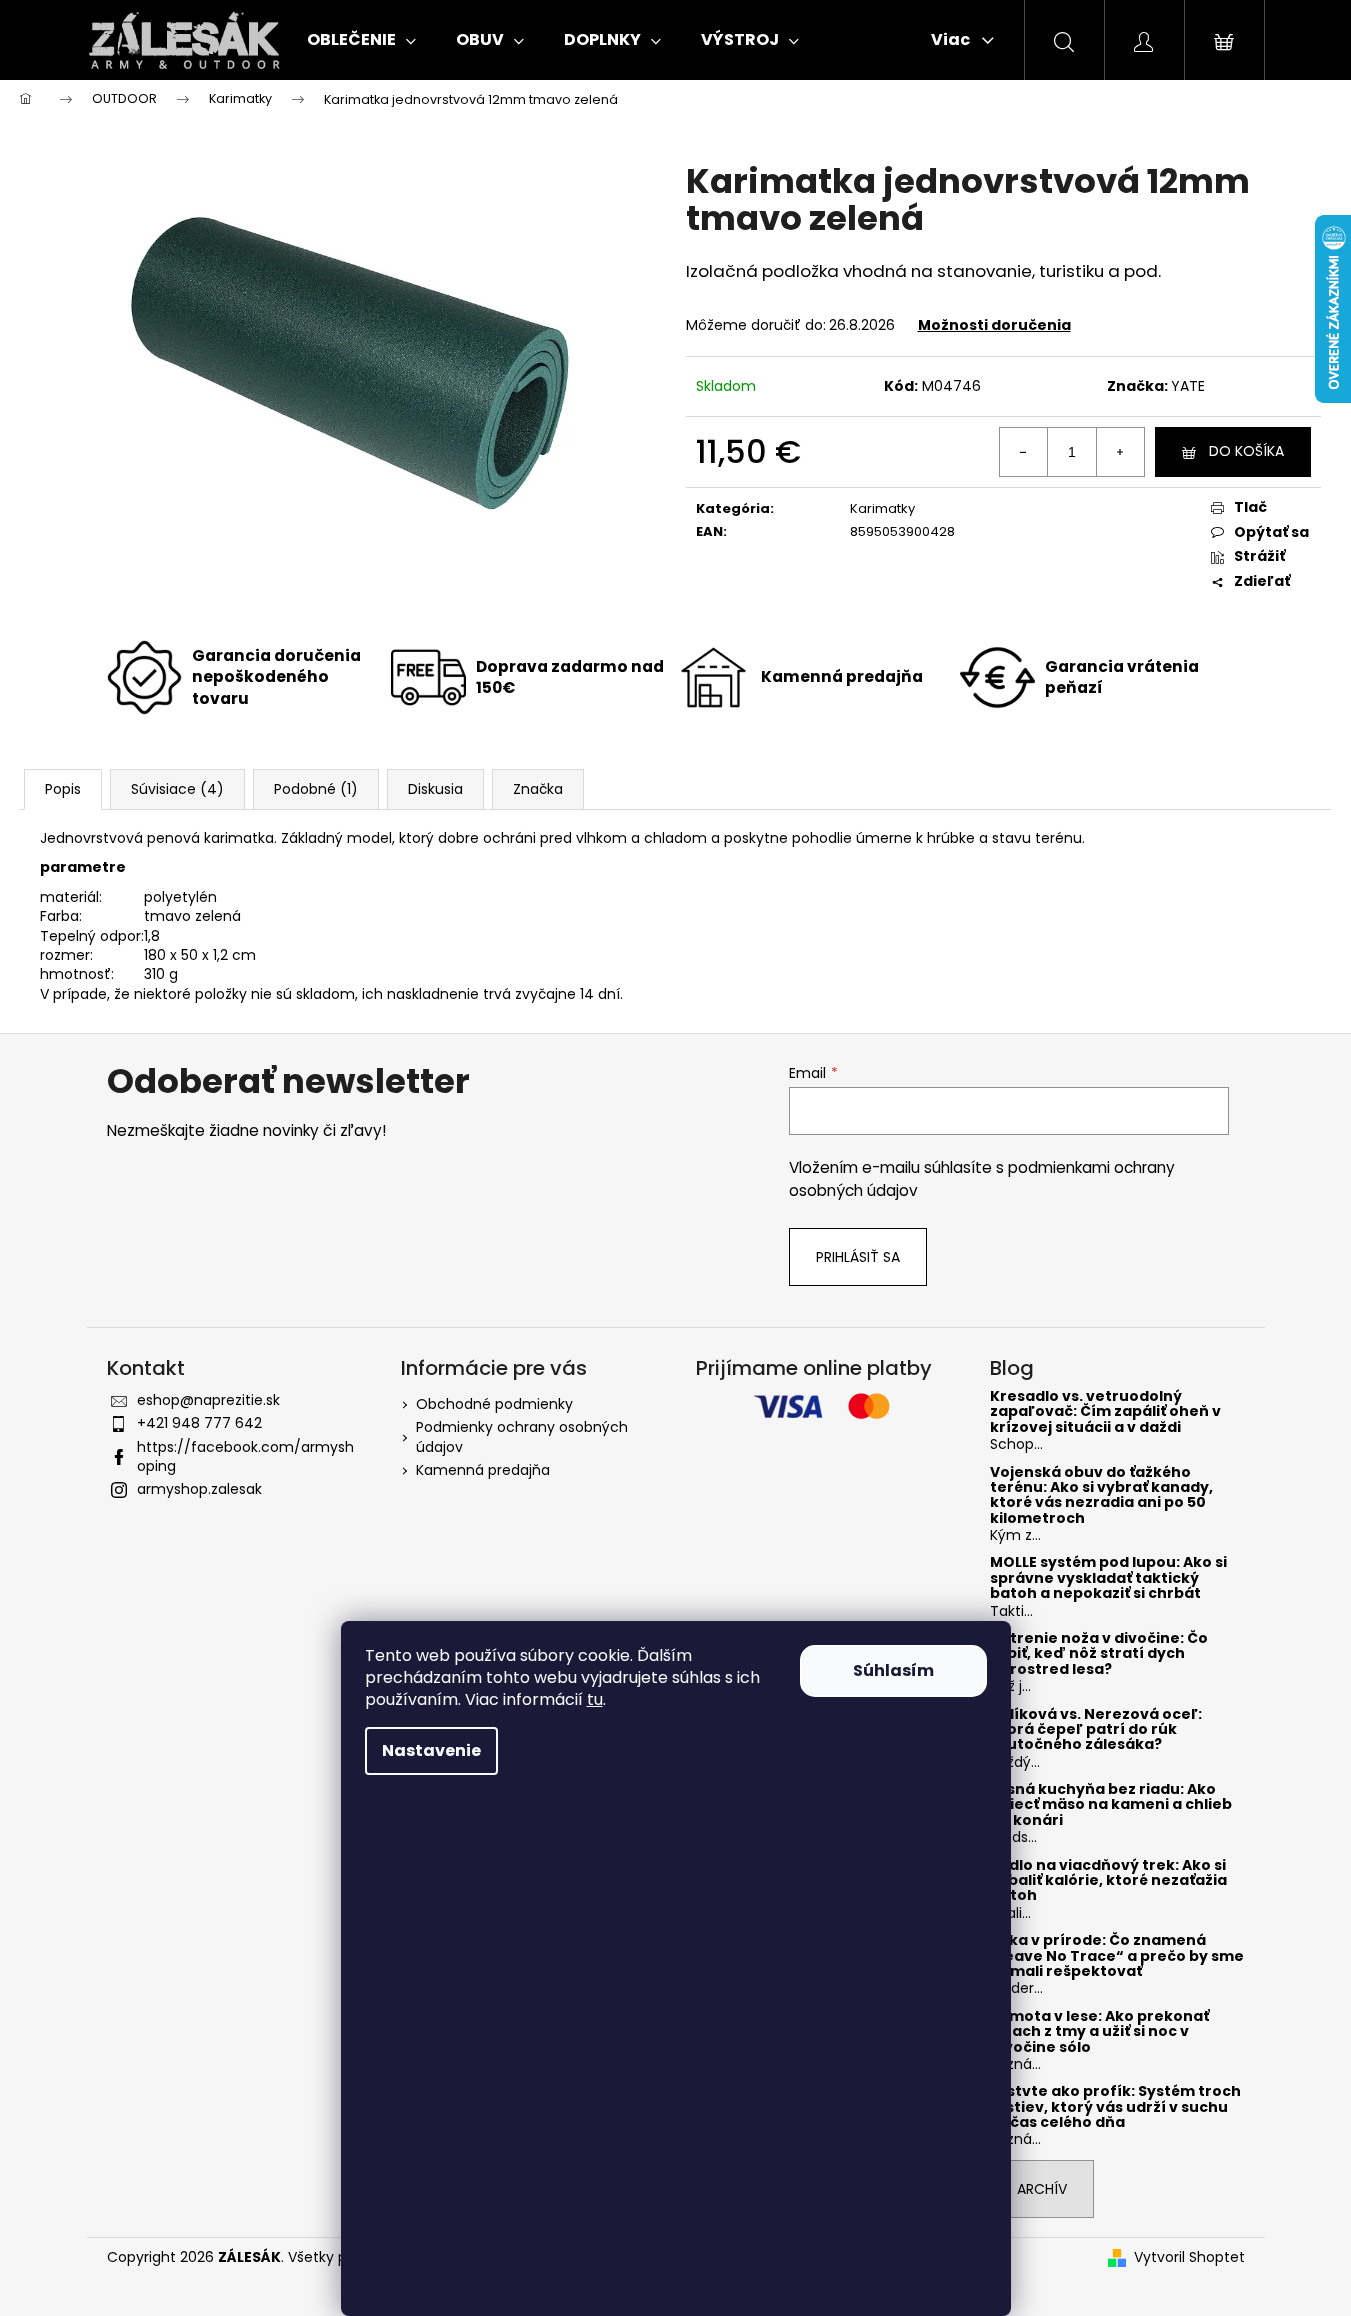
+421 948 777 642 (199, 1423)
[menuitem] (361, 40)
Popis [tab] (63, 789)
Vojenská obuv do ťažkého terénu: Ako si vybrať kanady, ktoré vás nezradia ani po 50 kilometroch (1101, 1496)
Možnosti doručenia (994, 325)
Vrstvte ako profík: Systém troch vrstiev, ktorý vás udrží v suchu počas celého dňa (1115, 2107)
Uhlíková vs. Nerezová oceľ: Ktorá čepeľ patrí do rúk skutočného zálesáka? (1096, 1730)
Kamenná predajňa (483, 1470)
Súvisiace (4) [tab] (177, 789)
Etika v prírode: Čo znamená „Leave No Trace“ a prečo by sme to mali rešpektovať (1117, 1956)
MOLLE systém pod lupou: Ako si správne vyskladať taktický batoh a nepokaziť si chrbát (1108, 1578)
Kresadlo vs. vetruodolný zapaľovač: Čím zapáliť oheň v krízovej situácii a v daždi (1105, 1412)
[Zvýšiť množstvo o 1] (1120, 452)
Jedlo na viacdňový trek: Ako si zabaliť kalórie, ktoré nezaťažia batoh (1108, 1881)
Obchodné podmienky (494, 1404)
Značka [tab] (538, 789)
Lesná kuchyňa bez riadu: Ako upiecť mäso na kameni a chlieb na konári (1111, 1805)
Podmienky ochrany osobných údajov (522, 1436)
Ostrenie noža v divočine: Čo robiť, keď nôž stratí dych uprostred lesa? (1099, 1654)
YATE (1188, 386)
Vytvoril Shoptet (1189, 2257)
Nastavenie (431, 1750)
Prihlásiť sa (858, 1257)
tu (595, 1699)
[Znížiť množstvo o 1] (1024, 452)
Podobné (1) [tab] (316, 789)
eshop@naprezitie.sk (208, 1400)
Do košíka (1246, 451)
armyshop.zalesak (199, 1489)
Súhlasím (893, 1670)
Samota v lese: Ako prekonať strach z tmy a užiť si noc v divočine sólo (1099, 2032)
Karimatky (882, 508)
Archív (1042, 2189)
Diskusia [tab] (435, 789)
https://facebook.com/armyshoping (245, 1456)
